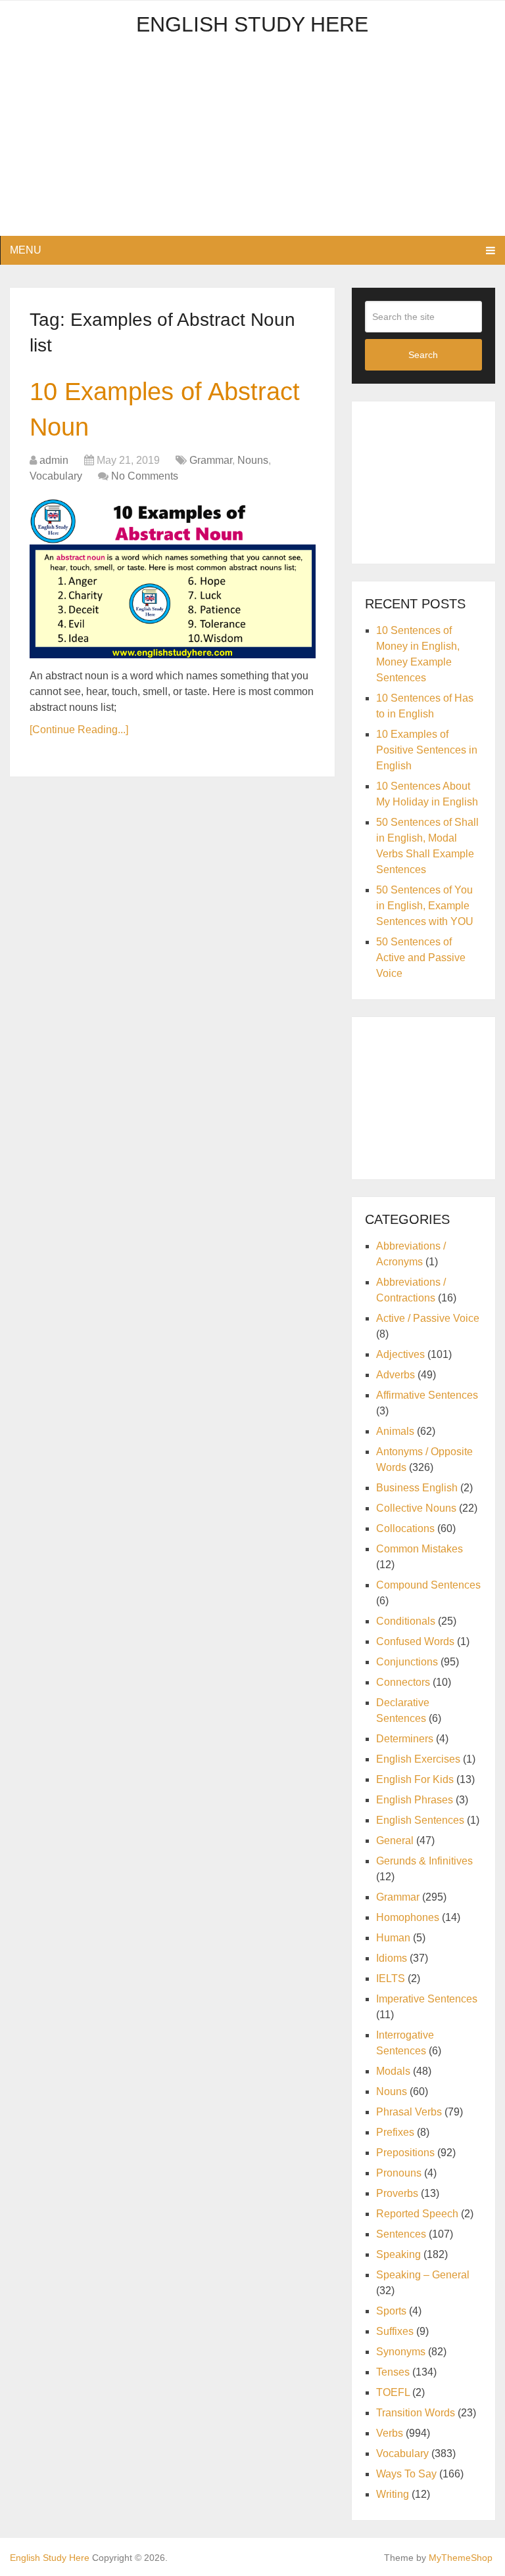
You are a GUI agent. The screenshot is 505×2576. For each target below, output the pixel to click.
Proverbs (397, 2193)
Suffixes (395, 2331)
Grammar (211, 460)
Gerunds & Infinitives (424, 1861)
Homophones (408, 1917)
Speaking (398, 2254)
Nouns (253, 460)
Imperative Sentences (427, 1999)
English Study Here (252, 24)
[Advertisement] (252, 144)
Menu (26, 250)
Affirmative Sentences (427, 1395)
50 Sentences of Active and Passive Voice (421, 958)
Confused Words (415, 1641)
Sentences (401, 2234)
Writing (393, 2494)
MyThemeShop (461, 2558)
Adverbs (396, 1375)
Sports (391, 2311)
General (395, 1841)
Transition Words (416, 2413)
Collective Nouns (416, 1508)
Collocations (405, 1528)
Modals (393, 2071)
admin (54, 460)
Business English (417, 1488)
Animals (395, 1431)
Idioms (392, 1958)
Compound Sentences (428, 1585)
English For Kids (415, 1779)
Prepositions (405, 2153)
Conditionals (406, 1621)
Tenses (393, 2372)
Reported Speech (417, 2214)
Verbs (390, 2433)
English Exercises (418, 1759)
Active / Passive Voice (428, 1318)
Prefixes (395, 2132)
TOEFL (393, 2392)
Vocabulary (56, 476)
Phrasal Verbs (409, 2112)
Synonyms (401, 2352)
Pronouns (399, 2173)
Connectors (403, 1682)
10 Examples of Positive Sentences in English (427, 750)
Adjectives (400, 1354)
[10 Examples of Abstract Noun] (173, 578)
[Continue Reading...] (79, 730)
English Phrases (415, 1800)
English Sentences (420, 1820)
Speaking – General (423, 2275)
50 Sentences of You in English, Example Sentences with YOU (425, 906)
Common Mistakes (420, 1549)
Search (423, 355)
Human (393, 1938)
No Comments (145, 476)
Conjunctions (407, 1662)
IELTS (391, 1978)
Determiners (405, 1739)
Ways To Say (406, 2474)
